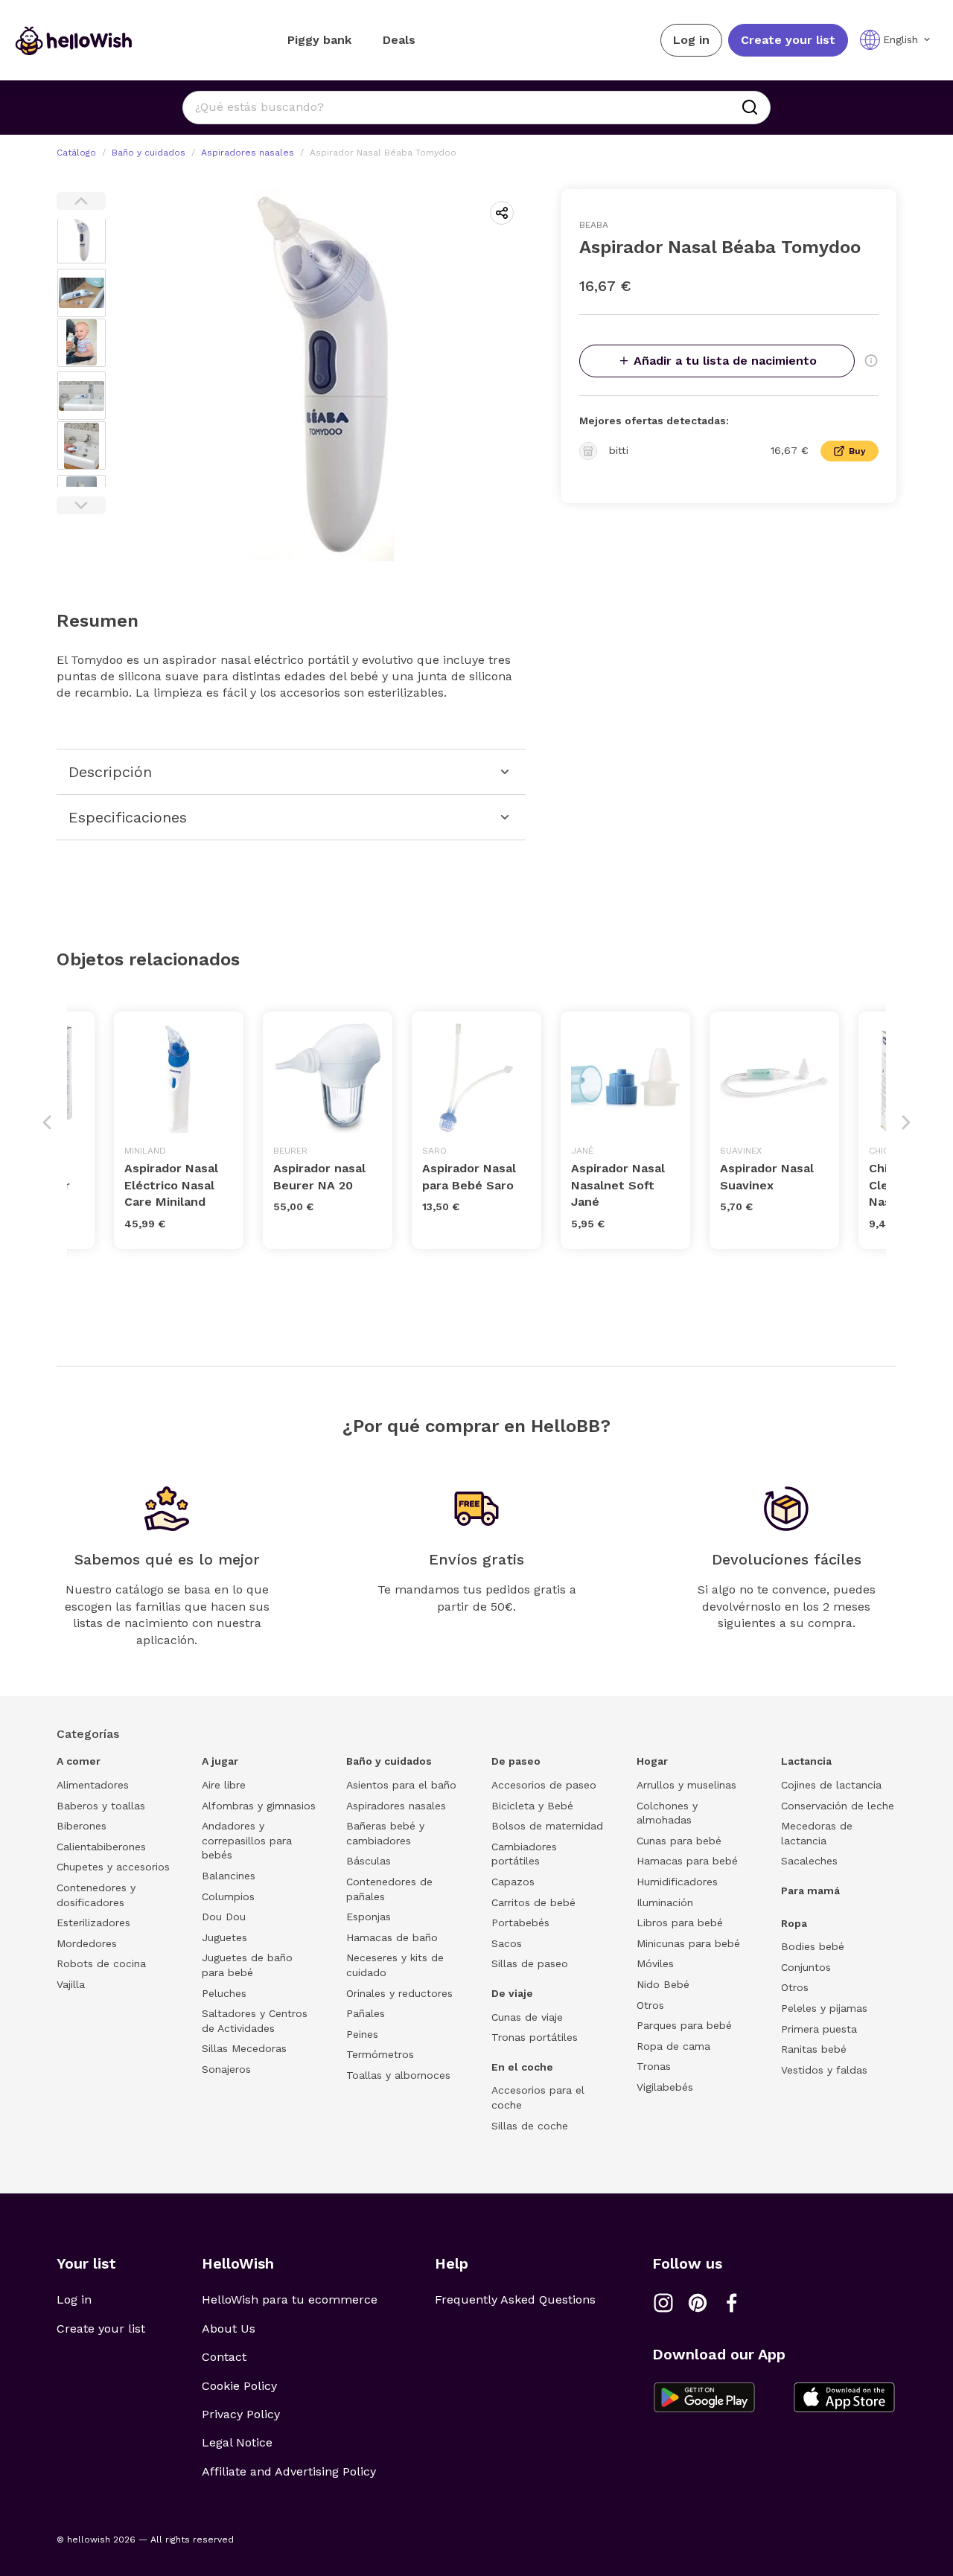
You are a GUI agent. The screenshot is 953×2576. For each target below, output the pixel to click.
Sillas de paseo (530, 1963)
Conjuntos (806, 1967)
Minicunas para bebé (688, 1943)
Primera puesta (819, 2029)
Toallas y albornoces (398, 2075)
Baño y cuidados (149, 153)
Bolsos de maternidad (547, 1826)
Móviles (655, 1963)
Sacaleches (809, 1861)
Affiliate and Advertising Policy (289, 2471)
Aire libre (224, 1785)
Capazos (513, 1882)
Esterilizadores (93, 1923)
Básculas (369, 1861)
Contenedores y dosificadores (96, 1895)
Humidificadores (677, 1882)
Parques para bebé (684, 2025)
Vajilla (71, 1984)
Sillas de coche (530, 2126)
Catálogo (76, 153)
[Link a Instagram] (663, 2303)
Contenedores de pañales (389, 1889)
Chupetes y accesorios (113, 1867)
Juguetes (224, 1937)
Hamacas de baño (392, 1937)
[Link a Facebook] (732, 2303)
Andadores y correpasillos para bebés (247, 1840)
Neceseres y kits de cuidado (395, 1965)
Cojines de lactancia (831, 1785)
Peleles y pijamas (824, 2008)
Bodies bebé (813, 1946)
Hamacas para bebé (687, 1861)
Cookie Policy (239, 2386)
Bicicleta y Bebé (532, 1806)
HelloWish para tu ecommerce (290, 2299)
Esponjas (369, 1917)
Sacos (507, 1943)
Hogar (652, 1761)
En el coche (522, 2067)
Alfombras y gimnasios (259, 1806)
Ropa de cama (673, 2046)
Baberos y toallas (101, 1806)
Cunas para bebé (679, 1841)
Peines (362, 2034)
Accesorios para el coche (538, 2097)
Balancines (229, 1876)
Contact (224, 2357)
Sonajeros (226, 2069)
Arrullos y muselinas (686, 1785)
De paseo (516, 1761)
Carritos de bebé (533, 1902)
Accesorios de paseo (544, 1785)
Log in (691, 40)
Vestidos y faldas (824, 2070)
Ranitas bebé (814, 2049)
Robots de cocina (101, 1963)
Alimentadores (93, 1785)
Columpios (228, 1896)
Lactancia (806, 1761)
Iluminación (665, 1902)
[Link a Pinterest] (698, 2303)
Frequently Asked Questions (515, 2299)
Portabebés (520, 1923)
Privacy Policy (241, 2414)
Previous (81, 201)
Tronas (654, 2066)
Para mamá (810, 1891)
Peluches (224, 1993)
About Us (229, 2329)
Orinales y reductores (399, 1993)
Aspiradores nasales (248, 153)
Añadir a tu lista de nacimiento (725, 361)
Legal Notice (237, 2442)
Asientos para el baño (401, 1785)
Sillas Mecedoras (244, 2048)
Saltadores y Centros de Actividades (255, 2021)
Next (81, 505)
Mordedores (87, 1943)
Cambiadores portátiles (524, 1854)
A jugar (220, 1761)
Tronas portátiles (535, 2037)
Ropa (794, 1923)
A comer (79, 1761)
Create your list (788, 40)
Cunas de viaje (527, 2017)
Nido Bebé (663, 1984)
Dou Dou (224, 1917)
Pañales (366, 2013)
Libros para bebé (680, 1923)
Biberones (82, 1826)
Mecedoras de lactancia (817, 1833)
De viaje (512, 1993)
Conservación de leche (838, 1806)
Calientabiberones (101, 1847)
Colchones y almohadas (667, 1813)
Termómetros (380, 2054)
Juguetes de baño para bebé (247, 1965)
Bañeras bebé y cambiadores (385, 1833)
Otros (650, 2005)
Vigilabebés (665, 2087)
